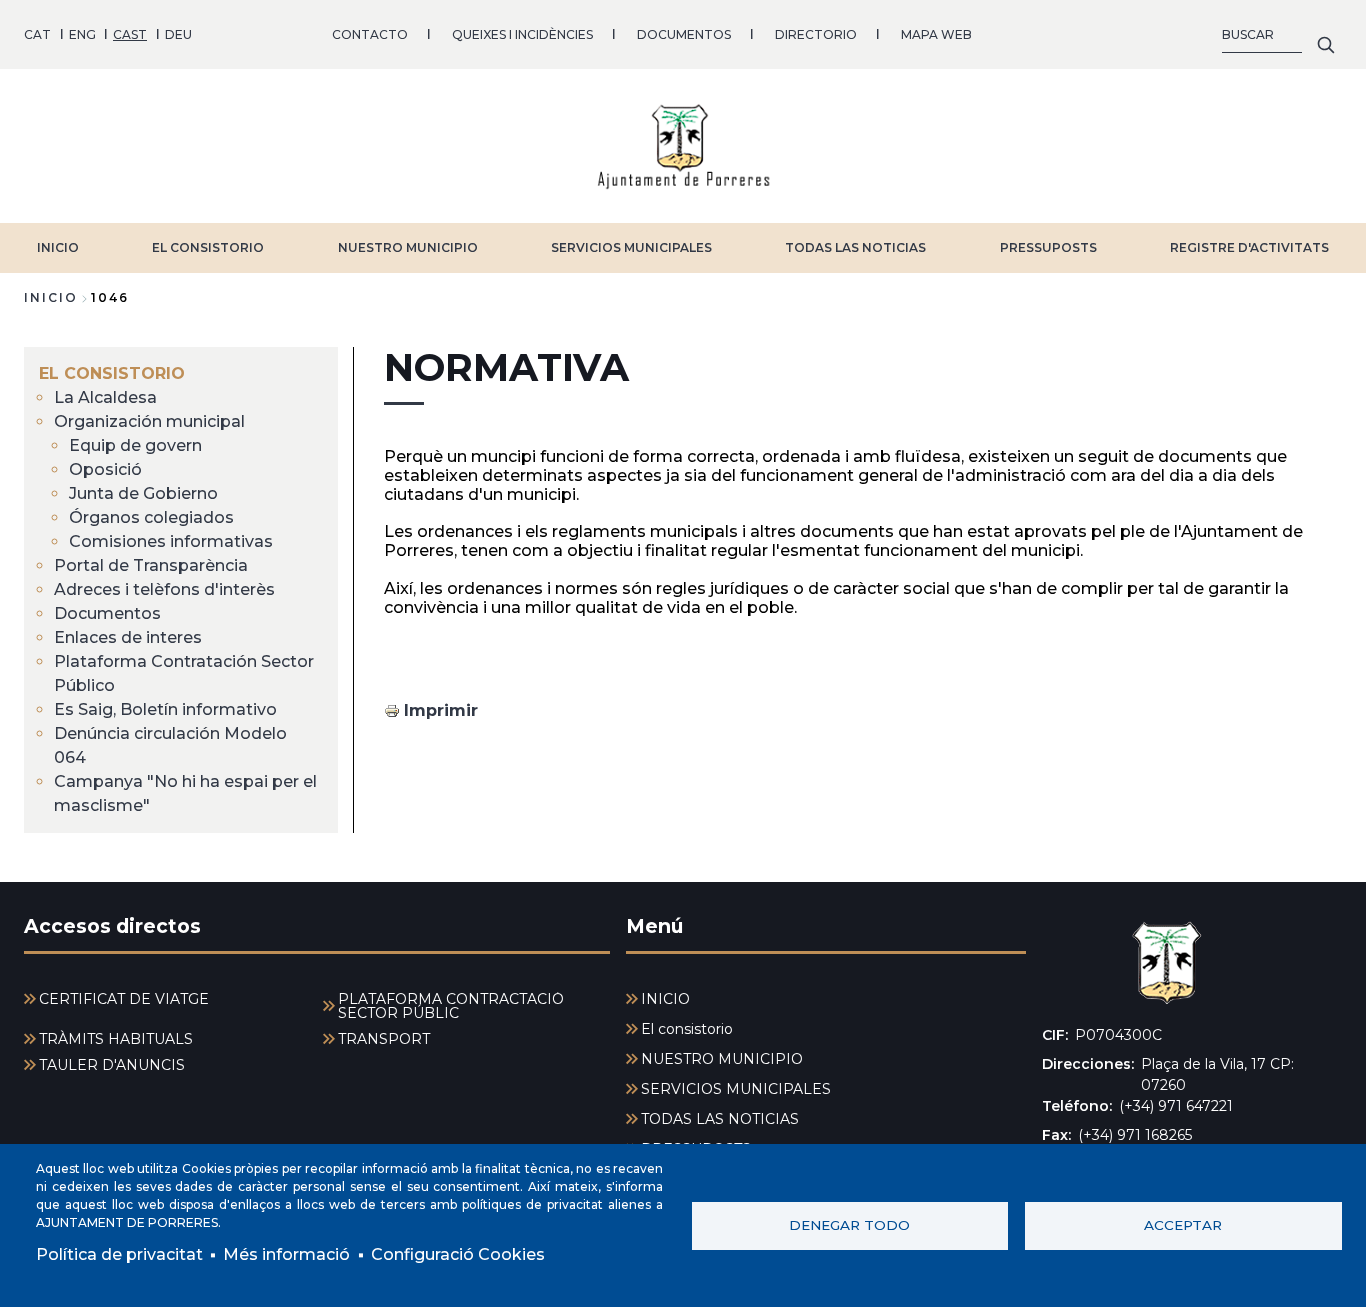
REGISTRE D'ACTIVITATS (1249, 247)
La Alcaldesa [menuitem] (105, 397)
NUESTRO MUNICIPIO (408, 247)
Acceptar (1183, 1225)
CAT (37, 34)
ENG (82, 34)
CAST (130, 34)
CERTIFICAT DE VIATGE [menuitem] (124, 999)
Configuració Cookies (458, 1254)
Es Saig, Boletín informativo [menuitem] (165, 709)
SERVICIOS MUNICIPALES (631, 247)
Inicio (51, 297)
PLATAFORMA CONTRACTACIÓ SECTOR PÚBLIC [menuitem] (451, 1006)
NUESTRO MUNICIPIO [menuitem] (722, 1059)
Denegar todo (849, 1225)
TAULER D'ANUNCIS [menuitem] (112, 1065)
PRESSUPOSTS (1048, 247)
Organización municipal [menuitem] (149, 421)
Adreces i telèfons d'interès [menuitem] (164, 589)
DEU (178, 34)
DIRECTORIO (816, 34)
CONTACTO (370, 34)
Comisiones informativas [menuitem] (171, 541)
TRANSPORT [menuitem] (384, 1039)
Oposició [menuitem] (105, 469)
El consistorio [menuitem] (112, 373)
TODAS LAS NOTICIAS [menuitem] (720, 1119)
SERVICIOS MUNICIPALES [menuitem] (736, 1089)
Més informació (286, 1254)
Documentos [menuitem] (107, 613)
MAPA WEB (936, 34)
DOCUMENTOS (684, 34)
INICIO (58, 247)
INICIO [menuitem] (665, 999)
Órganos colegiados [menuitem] (151, 517)
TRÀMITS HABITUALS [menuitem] (116, 1039)
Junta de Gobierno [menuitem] (143, 493)
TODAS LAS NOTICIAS (855, 247)
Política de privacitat (119, 1254)
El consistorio (208, 247)
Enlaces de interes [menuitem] (128, 637)
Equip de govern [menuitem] (135, 445)
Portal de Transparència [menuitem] (151, 565)
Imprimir (441, 710)
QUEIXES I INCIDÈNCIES (522, 34)
